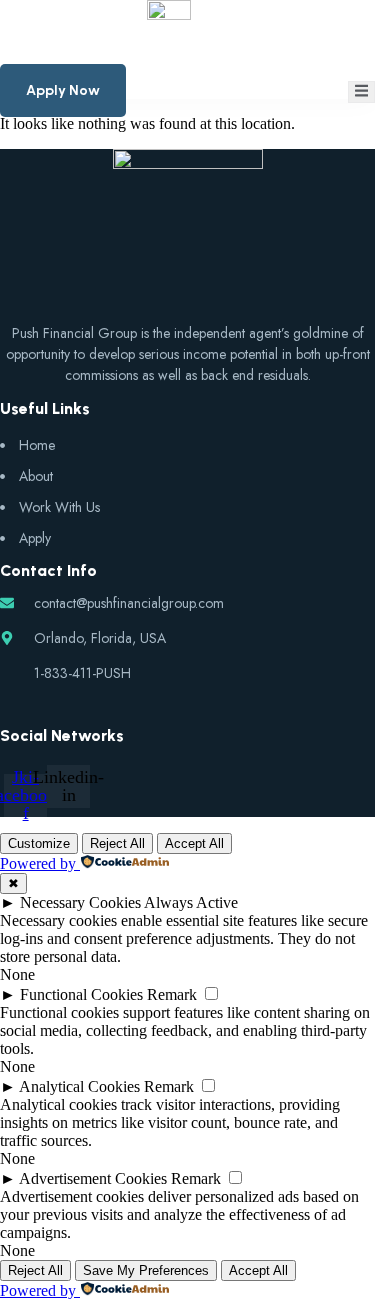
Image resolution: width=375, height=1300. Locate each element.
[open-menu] (361, 92)
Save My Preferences (146, 1270)
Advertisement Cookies (93, 1178)
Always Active (191, 902)
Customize (39, 843)
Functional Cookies (81, 994)
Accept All (194, 843)
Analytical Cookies (79, 1086)
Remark (172, 994)
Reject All (117, 843)
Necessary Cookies (80, 902)
